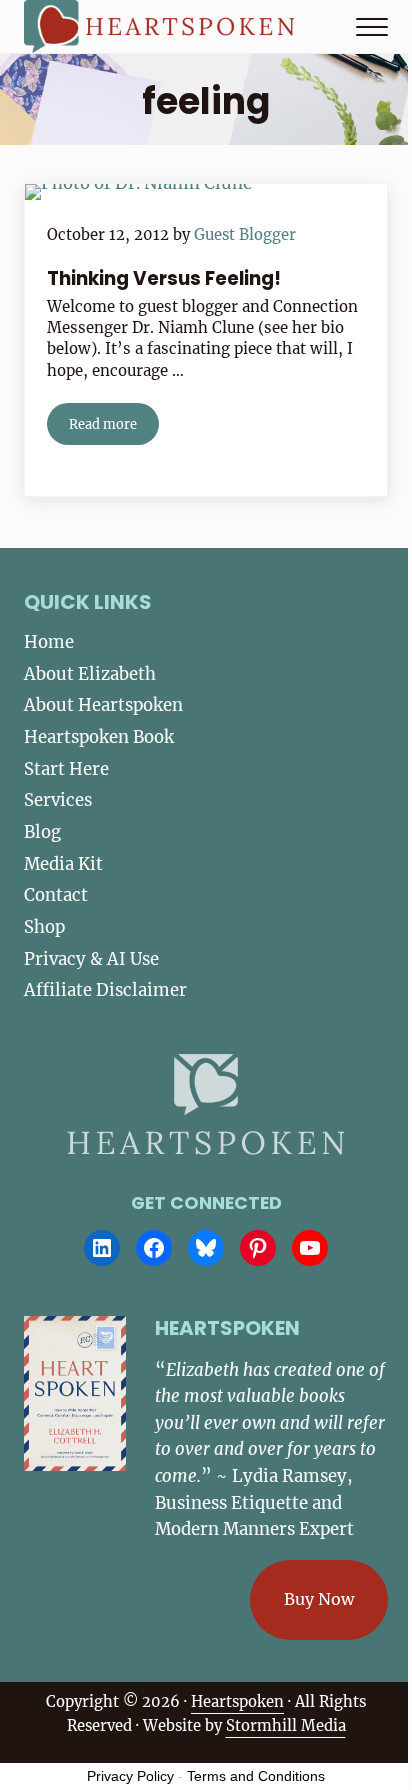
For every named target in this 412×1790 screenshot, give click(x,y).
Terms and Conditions (256, 1776)
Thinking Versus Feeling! (164, 279)
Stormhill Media (286, 1725)
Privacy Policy (130, 1776)
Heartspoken (237, 1701)
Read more (114, 427)
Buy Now (319, 1599)
